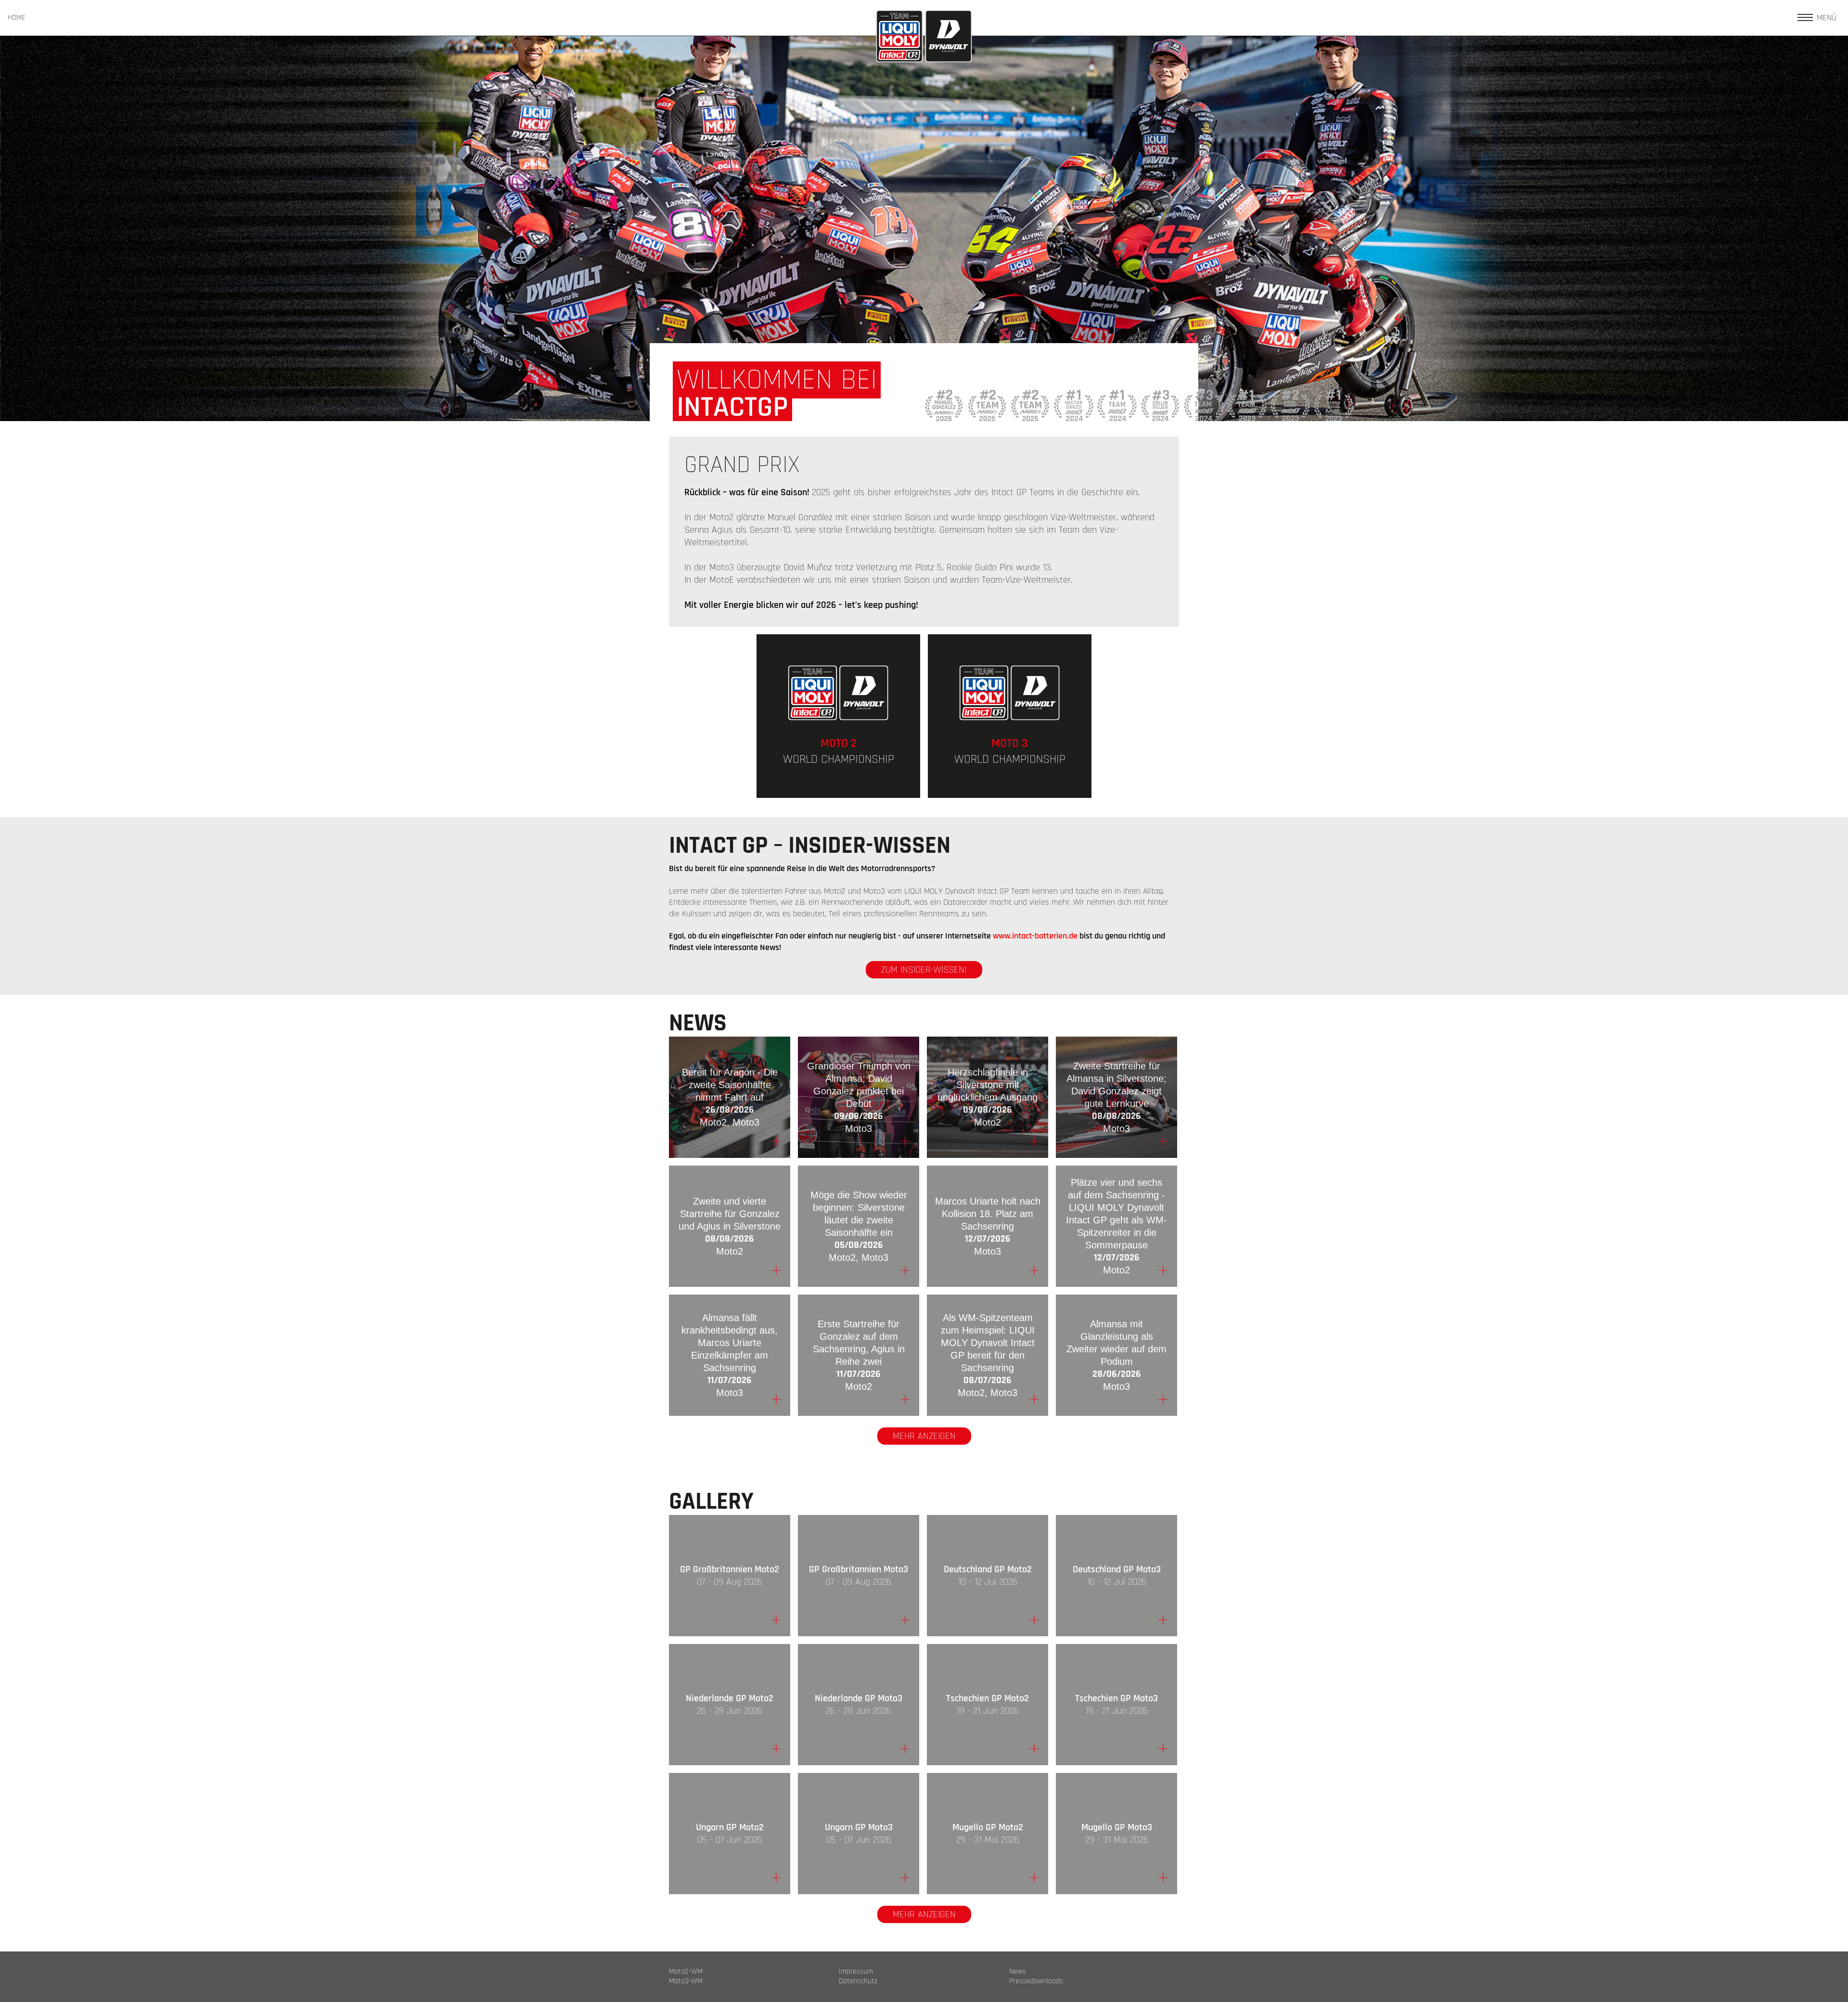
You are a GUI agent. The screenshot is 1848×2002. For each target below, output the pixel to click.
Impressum (856, 1972)
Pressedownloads (1036, 1981)
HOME (17, 18)
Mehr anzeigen (924, 1436)
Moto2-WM (686, 1972)
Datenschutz (858, 1981)
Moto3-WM (686, 1981)
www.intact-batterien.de (1035, 936)
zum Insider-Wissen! (924, 970)
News (1018, 1972)
